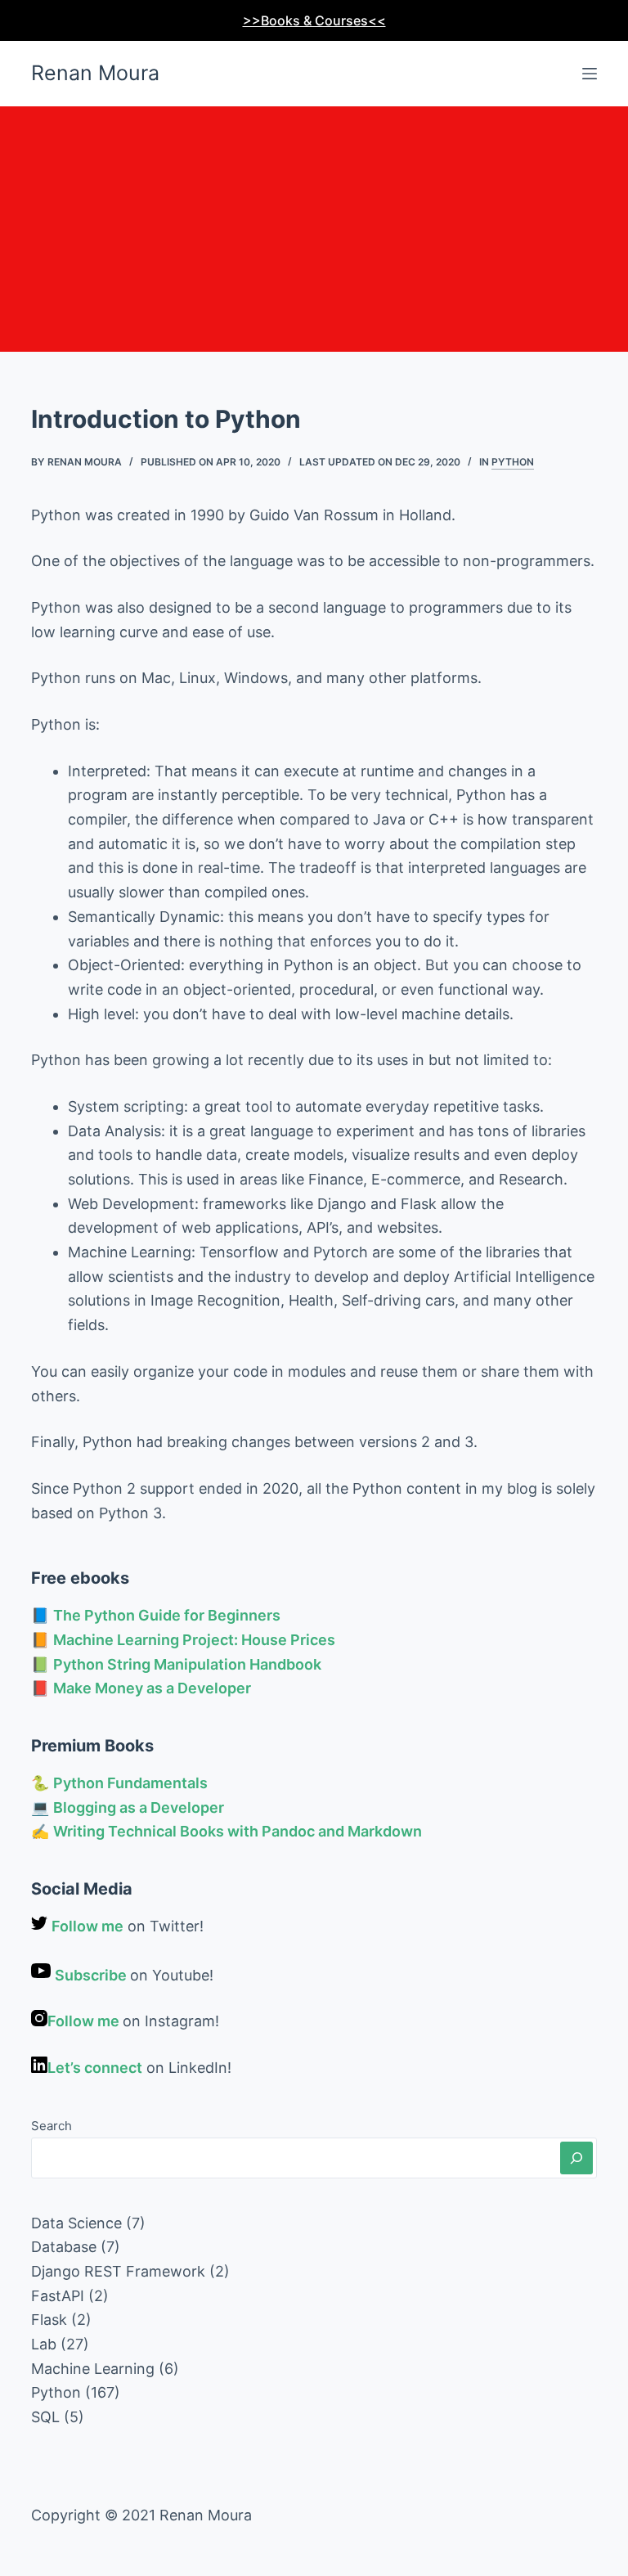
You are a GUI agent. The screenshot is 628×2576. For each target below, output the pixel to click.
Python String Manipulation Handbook (187, 1664)
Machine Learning (93, 2369)
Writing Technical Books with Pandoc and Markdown (238, 1831)
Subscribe (92, 1975)
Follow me (87, 1926)
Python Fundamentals (130, 1783)
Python (513, 462)
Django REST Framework (118, 2271)
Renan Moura (95, 73)
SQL (45, 2417)
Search (52, 2126)
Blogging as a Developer (139, 1807)
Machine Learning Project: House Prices (194, 1640)
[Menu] (590, 74)
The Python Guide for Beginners (167, 1615)
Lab (44, 2344)
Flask (49, 2320)
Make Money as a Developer (152, 1688)
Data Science (76, 2223)
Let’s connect (95, 2068)
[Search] (576, 2158)
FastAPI (58, 2296)
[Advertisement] (314, 229)
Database (64, 2247)
